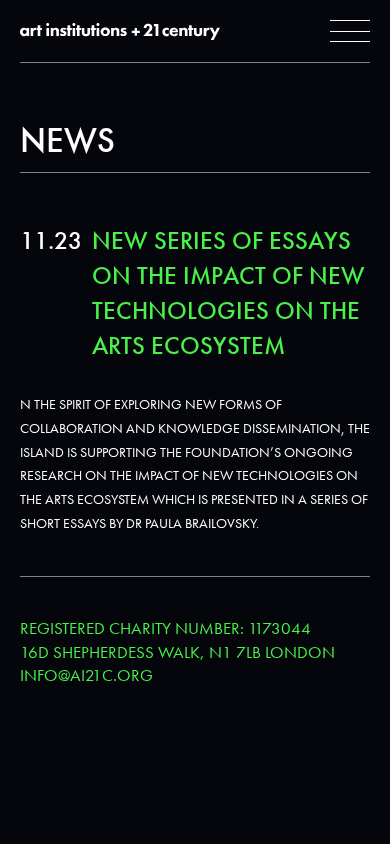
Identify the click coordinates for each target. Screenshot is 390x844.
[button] (350, 31)
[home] (120, 31)
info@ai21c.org (86, 675)
